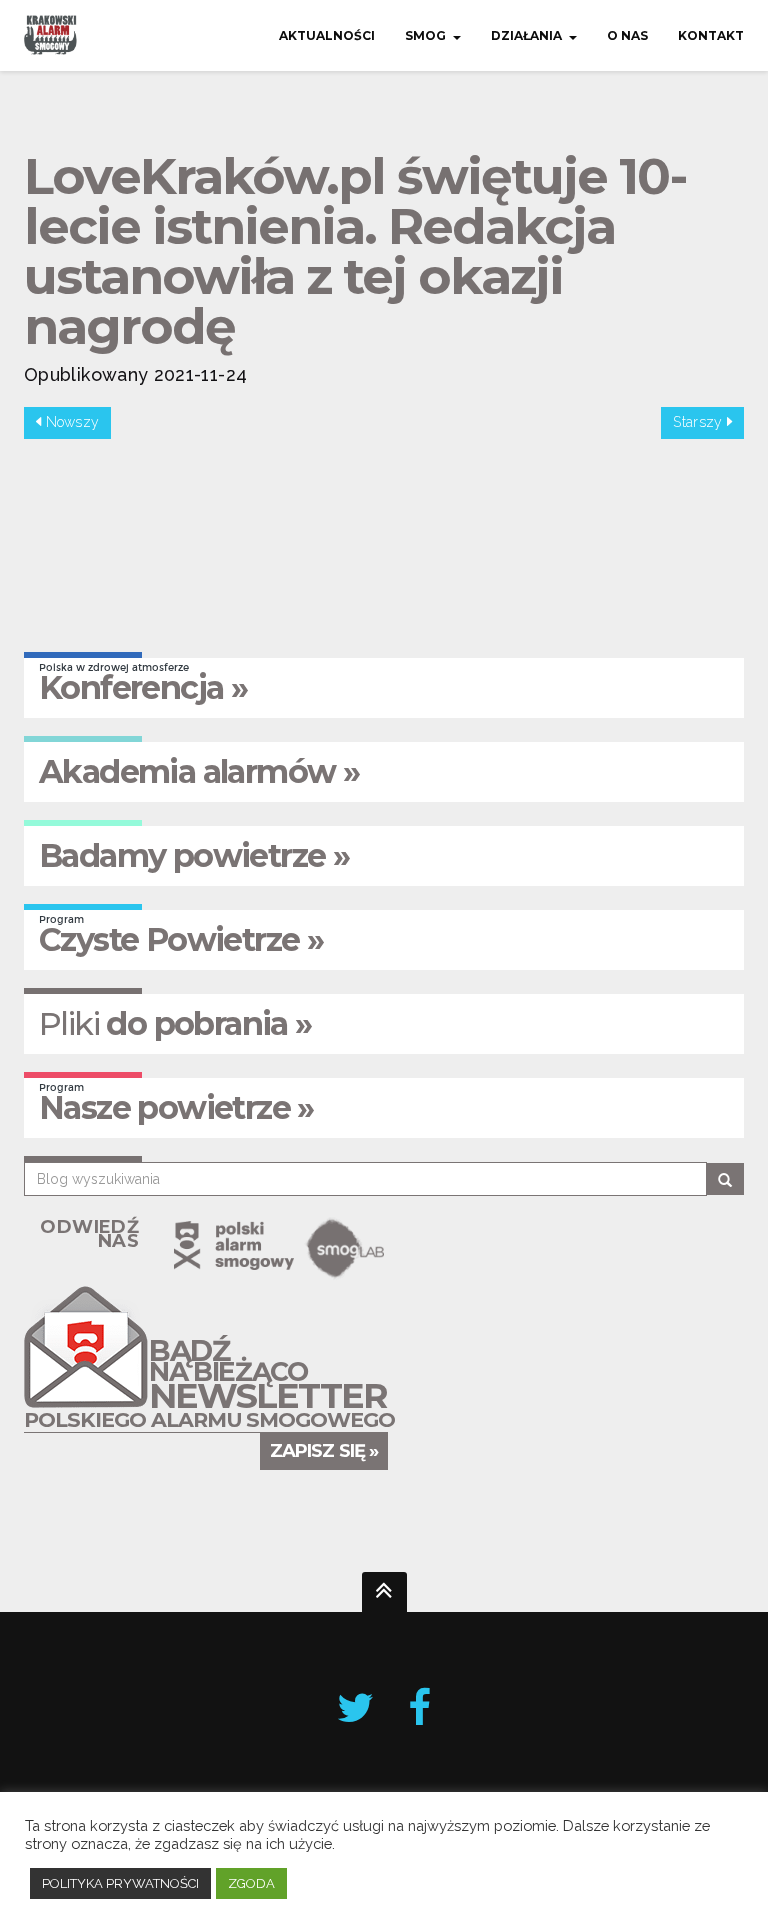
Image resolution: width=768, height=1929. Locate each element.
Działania (526, 35)
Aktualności (327, 35)
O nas (627, 35)
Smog (425, 35)
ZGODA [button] (251, 1883)
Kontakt (711, 35)
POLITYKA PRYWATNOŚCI (120, 1883)
